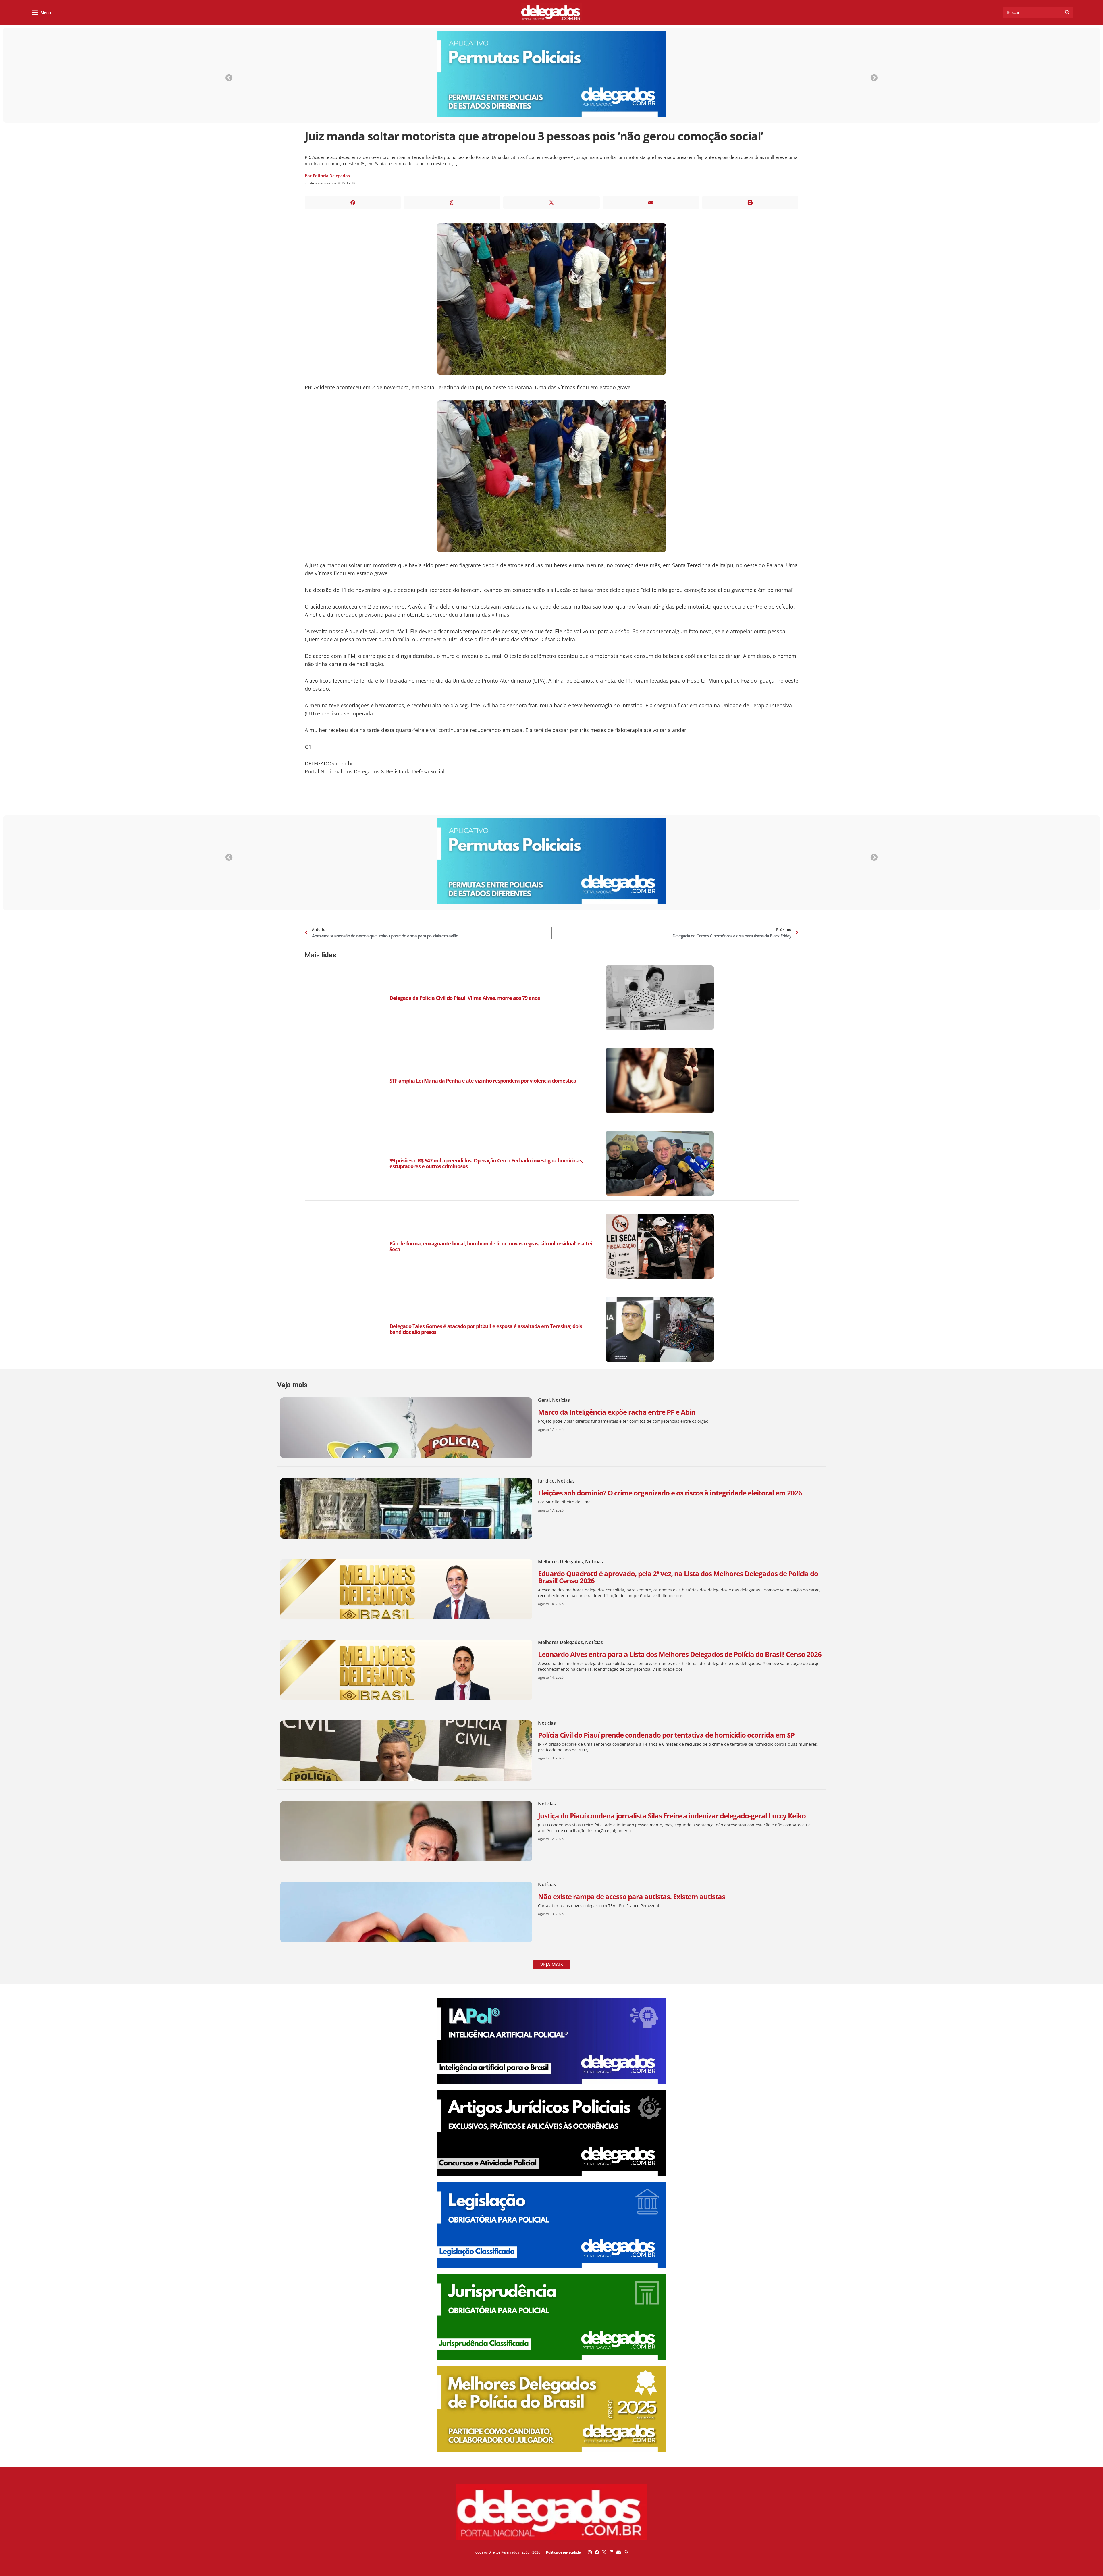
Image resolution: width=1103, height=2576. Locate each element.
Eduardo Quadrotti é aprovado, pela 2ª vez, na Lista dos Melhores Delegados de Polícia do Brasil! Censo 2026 (678, 1577)
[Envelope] (619, 2552)
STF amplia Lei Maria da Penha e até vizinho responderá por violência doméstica (483, 1081)
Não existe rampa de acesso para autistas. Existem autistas (631, 1896)
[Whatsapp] (626, 2552)
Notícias (561, 1400)
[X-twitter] (604, 2552)
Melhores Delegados (560, 1562)
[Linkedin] (611, 2552)
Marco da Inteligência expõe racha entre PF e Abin (617, 1412)
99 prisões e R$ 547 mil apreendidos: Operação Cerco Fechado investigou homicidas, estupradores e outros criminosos (486, 1163)
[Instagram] (590, 2552)
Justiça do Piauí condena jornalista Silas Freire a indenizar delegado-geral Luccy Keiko (672, 1816)
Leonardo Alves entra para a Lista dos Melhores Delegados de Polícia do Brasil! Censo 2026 (680, 1654)
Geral (544, 1400)
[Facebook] (597, 2552)
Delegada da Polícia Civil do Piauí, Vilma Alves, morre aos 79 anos (465, 998)
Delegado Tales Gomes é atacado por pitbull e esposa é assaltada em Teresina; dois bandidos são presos (486, 1329)
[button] (353, 202)
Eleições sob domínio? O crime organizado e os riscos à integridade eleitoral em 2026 (670, 1493)
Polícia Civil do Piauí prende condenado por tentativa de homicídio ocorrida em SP (666, 1735)
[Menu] (35, 12)
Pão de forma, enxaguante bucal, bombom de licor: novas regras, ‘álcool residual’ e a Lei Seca (491, 1246)
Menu (46, 13)
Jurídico (546, 1481)
